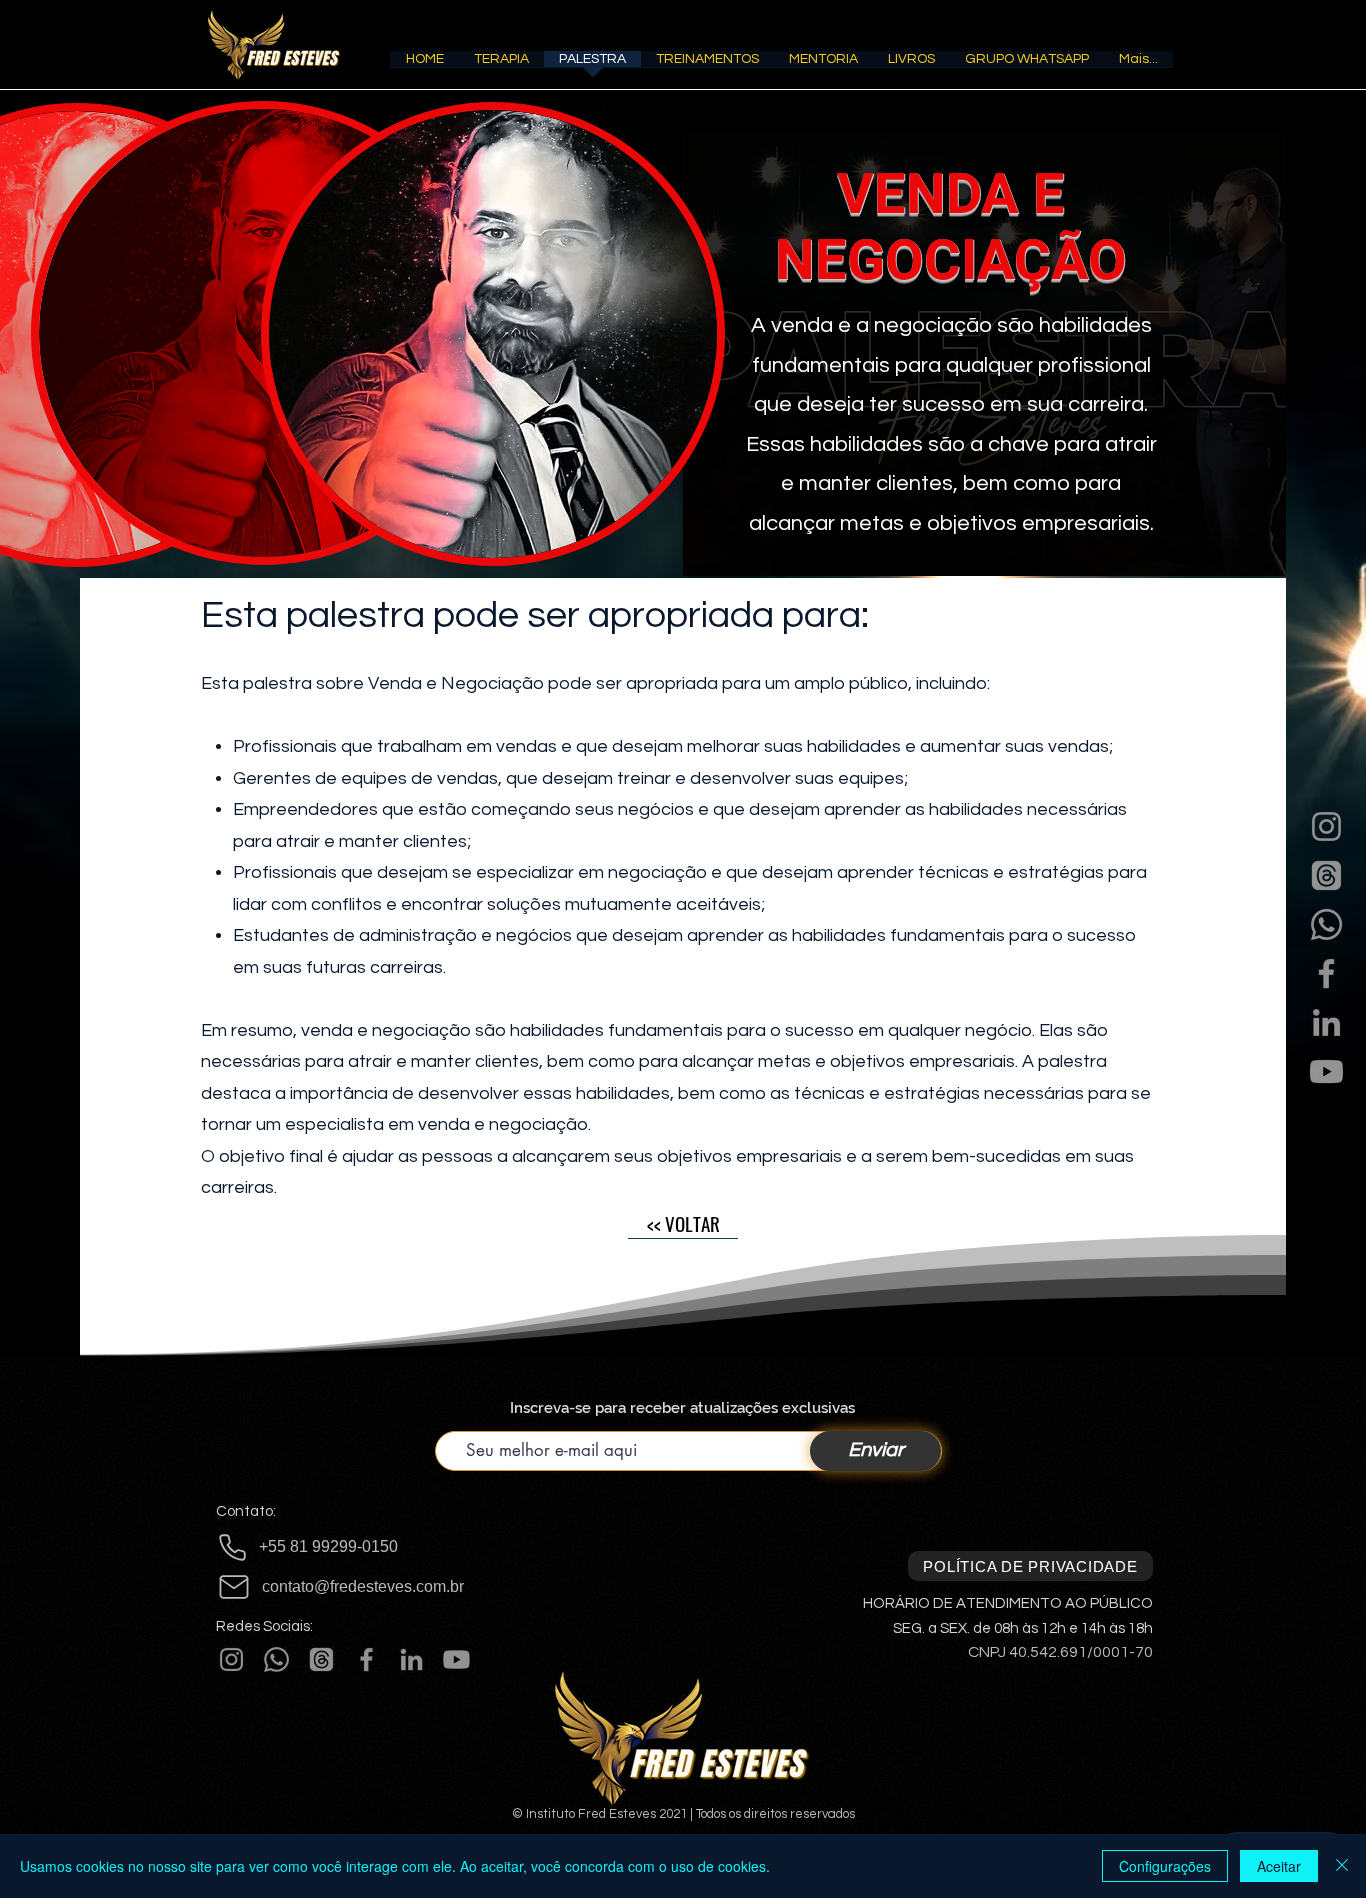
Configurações (1165, 1866)
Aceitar (1279, 1866)
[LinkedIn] (1326, 1022)
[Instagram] (1326, 826)
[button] (501, 65)
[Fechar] (1342, 1866)
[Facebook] (1326, 973)
